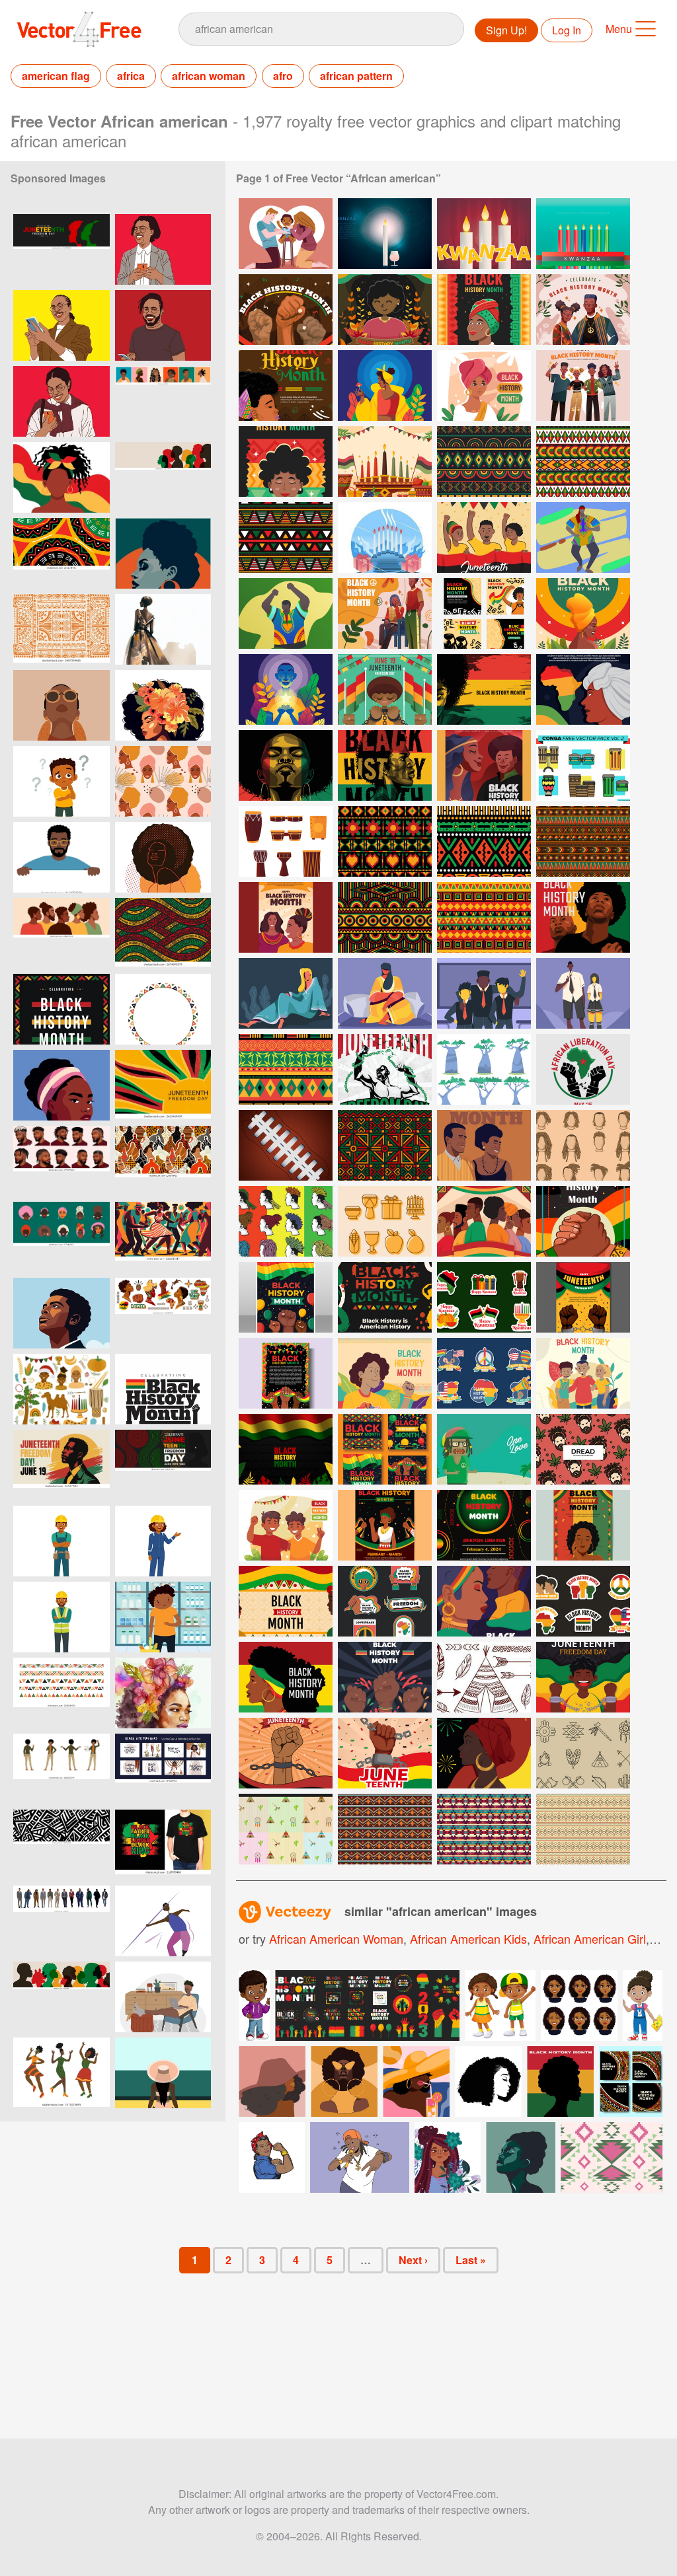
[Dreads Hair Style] (286, 1221)
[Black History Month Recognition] (484, 1145)
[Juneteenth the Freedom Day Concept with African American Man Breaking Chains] (385, 1069)
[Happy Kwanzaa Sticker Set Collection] (484, 1297)
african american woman (336, 1938)
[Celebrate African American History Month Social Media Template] (484, 613)
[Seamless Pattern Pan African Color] (286, 537)
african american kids (468, 1938)
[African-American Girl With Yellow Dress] (385, 386)
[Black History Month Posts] (385, 1449)
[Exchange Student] (484, 993)
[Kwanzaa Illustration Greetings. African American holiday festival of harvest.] (385, 234)
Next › (413, 2260)
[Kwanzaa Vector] (385, 537)
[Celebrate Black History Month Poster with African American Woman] (583, 689)
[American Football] (286, 1145)
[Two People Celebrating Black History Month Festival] (286, 1525)
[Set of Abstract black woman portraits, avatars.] (163, 401)
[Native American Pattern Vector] (385, 1829)
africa (131, 76)
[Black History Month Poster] (385, 1297)
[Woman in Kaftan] (286, 993)
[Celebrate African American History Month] (286, 310)
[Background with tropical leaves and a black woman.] (163, 781)
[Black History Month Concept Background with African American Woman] (484, 689)
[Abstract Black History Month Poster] (484, 1525)
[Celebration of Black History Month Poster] (286, 1373)
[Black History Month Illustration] (583, 1373)
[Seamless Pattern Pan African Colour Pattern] (484, 841)
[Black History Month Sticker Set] (484, 1373)
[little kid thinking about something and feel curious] (61, 781)
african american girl (590, 1938)
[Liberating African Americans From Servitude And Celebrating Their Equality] (385, 689)
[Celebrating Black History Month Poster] (484, 1753)
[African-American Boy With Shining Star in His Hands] (286, 689)
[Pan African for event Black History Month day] (385, 1145)
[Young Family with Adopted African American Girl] (286, 234)
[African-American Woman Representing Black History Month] (484, 386)
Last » (471, 2260)
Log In (567, 30)
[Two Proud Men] (583, 917)
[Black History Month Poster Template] (286, 1297)
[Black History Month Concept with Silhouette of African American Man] (385, 765)
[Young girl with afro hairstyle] (163, 857)
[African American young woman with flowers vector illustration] (448, 2157)
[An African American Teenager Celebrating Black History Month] (385, 613)
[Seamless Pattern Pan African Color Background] (583, 841)
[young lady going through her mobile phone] (61, 325)
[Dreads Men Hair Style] (583, 1145)
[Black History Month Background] (286, 1449)
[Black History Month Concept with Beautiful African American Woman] (583, 613)
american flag (56, 76)
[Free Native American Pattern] (484, 1829)
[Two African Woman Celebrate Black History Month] (286, 917)
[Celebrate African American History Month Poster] (286, 386)
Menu (619, 29)
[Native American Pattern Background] (583, 1829)
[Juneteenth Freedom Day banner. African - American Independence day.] (163, 1085)
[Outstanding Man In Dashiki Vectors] (583, 537)
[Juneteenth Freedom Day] (583, 1677)
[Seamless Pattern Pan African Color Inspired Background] (286, 1069)
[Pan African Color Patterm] (583, 461)
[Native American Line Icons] (583, 1753)
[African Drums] (286, 841)
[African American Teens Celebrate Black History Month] (583, 386)
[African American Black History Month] (385, 310)
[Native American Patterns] (286, 1829)
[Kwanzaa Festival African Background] (385, 461)
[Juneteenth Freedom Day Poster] (583, 1297)
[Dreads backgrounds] (484, 1449)
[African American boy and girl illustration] (500, 2006)
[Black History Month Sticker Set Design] (583, 1601)
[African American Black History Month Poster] (286, 461)
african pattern (356, 76)
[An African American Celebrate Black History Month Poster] (484, 765)
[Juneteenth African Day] (484, 537)
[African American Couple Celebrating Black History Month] (583, 310)
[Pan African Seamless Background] (484, 461)
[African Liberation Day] (583, 1069)
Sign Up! (506, 30)
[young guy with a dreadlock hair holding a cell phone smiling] (163, 325)
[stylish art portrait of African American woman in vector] (163, 553)
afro (283, 76)
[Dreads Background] (583, 1449)
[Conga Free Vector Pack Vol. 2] (583, 765)
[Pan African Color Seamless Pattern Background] (484, 917)
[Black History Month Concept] (484, 1221)
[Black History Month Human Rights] (385, 1677)
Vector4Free (80, 29)
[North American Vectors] (484, 1677)
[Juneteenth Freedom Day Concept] (286, 1753)
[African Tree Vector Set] (484, 1069)
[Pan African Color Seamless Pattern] (385, 841)
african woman (209, 76)
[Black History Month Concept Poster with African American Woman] (286, 765)
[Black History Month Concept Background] (385, 1373)
